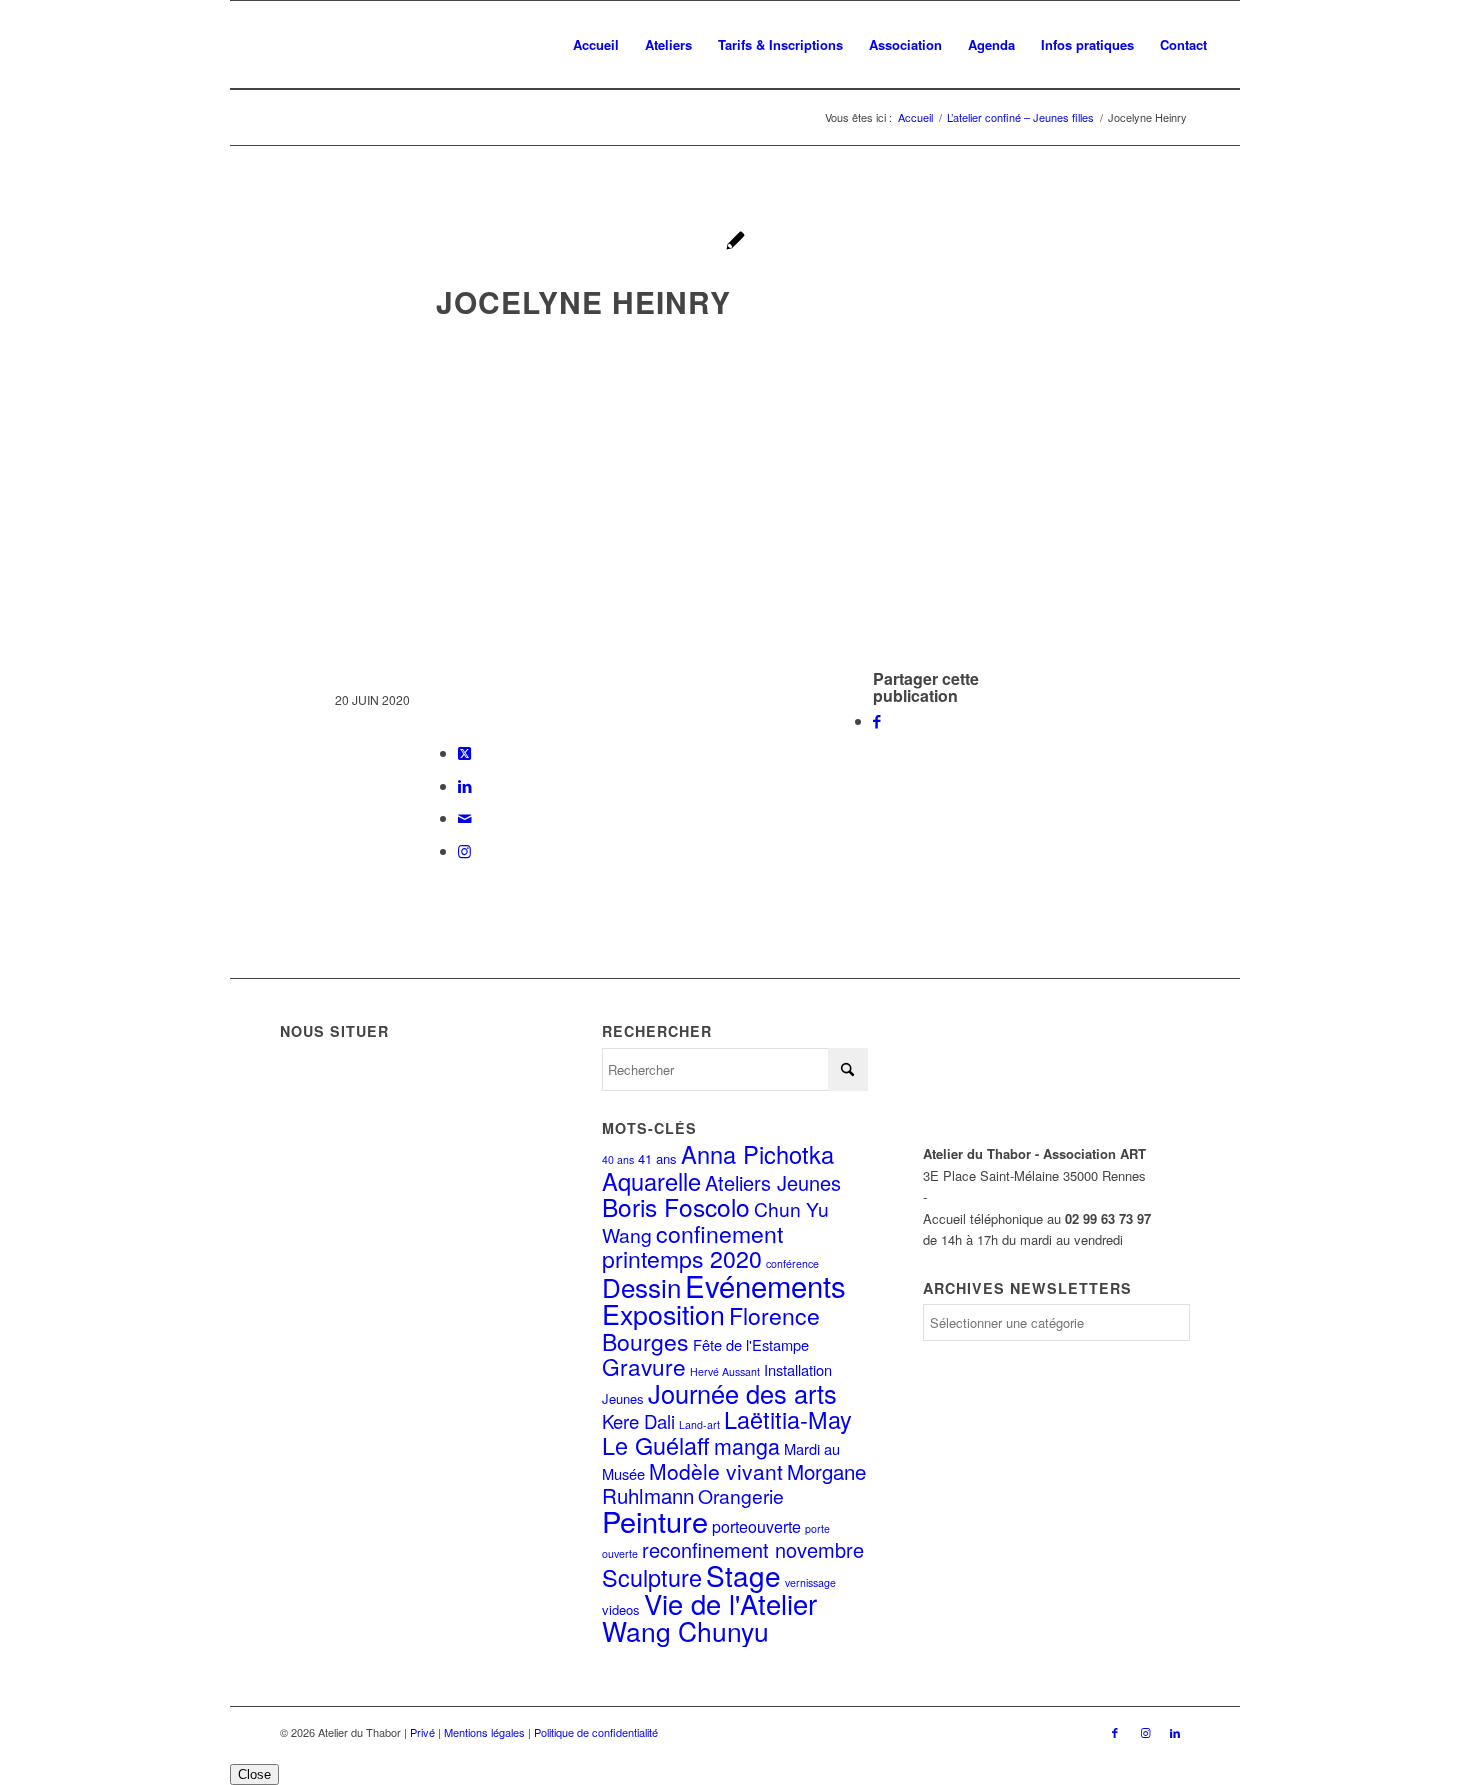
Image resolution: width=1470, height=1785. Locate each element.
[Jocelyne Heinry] (735, 242)
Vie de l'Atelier (730, 1603)
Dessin (641, 1286)
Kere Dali (638, 1421)
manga (747, 1445)
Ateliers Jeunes (773, 1182)
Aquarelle (651, 1181)
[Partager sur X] (464, 752)
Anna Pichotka (757, 1154)
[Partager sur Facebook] (877, 720)
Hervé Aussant (725, 1371)
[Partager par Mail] (465, 817)
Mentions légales (484, 1732)
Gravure (644, 1366)
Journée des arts (742, 1393)
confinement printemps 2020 (692, 1246)
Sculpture (652, 1577)
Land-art (699, 1424)
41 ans (657, 1158)
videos (621, 1609)
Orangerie (741, 1495)
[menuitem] (596, 45)
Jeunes (623, 1398)
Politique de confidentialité (596, 1732)
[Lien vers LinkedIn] (1175, 1732)
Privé (422, 1732)
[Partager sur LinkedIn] (465, 785)
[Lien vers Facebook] (1115, 1732)
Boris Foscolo (676, 1206)
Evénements (765, 1285)
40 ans (618, 1159)
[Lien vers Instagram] (464, 850)
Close (254, 1774)
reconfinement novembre (753, 1549)
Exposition (663, 1313)
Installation (798, 1369)
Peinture (655, 1520)
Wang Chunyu (685, 1631)
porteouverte (756, 1526)
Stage (743, 1575)
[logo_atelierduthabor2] (400, 45)
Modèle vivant (716, 1471)
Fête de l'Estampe (751, 1344)
